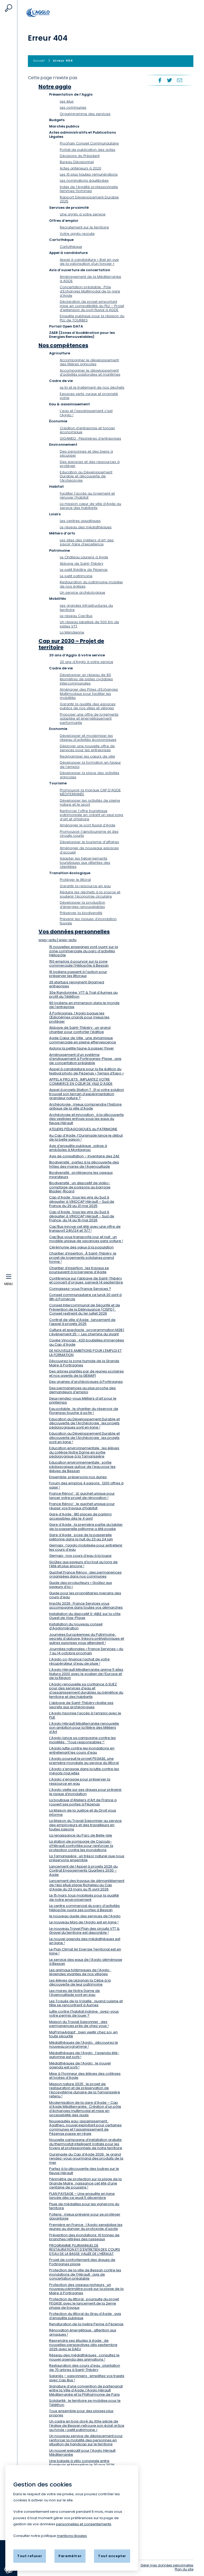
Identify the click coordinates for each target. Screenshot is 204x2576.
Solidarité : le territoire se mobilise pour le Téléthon (85, 2403)
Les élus (67, 101)
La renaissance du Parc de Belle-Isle (81, 1835)
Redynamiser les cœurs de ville (87, 756)
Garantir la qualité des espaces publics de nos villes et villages (88, 706)
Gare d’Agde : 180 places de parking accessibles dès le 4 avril (80, 1516)
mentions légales (72, 2536)
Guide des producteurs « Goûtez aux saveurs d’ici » (80, 1585)
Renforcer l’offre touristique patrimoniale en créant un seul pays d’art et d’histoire (92, 815)
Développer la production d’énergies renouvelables (82, 905)
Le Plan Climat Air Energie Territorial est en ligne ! (85, 1951)
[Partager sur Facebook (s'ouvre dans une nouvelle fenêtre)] (159, 80)
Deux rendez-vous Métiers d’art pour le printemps (83, 1400)
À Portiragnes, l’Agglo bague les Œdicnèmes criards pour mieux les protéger (79, 1017)
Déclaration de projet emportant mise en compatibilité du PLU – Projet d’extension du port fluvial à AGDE (92, 306)
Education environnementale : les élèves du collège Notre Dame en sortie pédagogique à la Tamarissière (84, 1452)
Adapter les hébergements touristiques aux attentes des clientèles (85, 862)
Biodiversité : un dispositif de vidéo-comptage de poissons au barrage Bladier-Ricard (80, 1187)
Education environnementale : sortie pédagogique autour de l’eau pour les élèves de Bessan (82, 1466)
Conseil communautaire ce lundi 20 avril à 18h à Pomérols (85, 1297)
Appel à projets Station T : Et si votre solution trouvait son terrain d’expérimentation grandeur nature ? (87, 1094)
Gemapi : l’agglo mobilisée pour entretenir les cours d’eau (86, 1547)
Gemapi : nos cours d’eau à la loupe (80, 1556)
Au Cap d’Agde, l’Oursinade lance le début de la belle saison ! (86, 1138)
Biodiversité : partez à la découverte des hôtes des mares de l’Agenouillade (84, 1164)
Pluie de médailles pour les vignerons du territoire (84, 2206)
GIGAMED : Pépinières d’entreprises (90, 438)
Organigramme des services (85, 114)
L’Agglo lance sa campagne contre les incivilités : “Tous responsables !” (82, 1740)
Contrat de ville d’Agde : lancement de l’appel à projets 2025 (82, 1322)
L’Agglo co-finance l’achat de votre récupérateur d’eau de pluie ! (79, 1661)
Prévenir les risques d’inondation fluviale (88, 921)
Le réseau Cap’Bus (76, 616)
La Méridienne (72, 632)
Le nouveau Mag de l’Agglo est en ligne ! (84, 1922)
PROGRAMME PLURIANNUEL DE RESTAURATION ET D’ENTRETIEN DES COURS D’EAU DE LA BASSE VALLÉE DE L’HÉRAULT (85, 2250)
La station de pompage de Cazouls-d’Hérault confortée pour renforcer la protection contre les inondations (81, 1846)
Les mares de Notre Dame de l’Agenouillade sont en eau (75, 1993)
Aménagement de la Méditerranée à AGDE (90, 279)
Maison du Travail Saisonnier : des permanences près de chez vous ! (79, 2024)
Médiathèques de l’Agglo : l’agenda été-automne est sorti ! (84, 2055)
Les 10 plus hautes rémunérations (89, 174)
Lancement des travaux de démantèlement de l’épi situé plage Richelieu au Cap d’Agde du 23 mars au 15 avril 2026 (87, 1885)
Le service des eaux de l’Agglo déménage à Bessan (86, 1962)
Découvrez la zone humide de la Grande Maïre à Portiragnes (84, 1363)
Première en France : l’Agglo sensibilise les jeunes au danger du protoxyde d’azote (86, 2227)
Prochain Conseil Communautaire (89, 143)
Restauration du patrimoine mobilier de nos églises (91, 584)
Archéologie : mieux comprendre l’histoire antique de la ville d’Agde (85, 1106)
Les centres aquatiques (80, 521)
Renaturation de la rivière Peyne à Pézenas (86, 2324)
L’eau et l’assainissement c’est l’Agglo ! (86, 413)
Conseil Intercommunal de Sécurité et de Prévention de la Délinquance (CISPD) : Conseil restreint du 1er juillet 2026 (85, 1309)
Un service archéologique (82, 592)
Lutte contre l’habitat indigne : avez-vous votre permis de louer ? (84, 2014)
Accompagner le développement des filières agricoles (89, 362)
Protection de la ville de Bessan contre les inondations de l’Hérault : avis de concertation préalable (85, 2274)
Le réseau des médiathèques (86, 527)
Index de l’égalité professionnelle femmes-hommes (89, 189)
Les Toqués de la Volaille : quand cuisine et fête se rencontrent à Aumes (86, 2003)
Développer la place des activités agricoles (90, 775)
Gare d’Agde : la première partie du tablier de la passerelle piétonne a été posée (86, 1527)
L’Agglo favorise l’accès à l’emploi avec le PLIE (85, 1715)
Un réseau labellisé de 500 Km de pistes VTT (89, 624)
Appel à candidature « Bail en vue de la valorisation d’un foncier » (89, 262)
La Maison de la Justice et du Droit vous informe (83, 1812)
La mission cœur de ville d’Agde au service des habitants (90, 506)
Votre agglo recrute (77, 234)
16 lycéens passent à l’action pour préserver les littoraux (78, 974)
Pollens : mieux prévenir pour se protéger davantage (85, 2216)
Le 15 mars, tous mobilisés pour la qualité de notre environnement (84, 1897)
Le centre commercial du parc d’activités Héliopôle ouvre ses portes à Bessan (84, 1908)
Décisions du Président (80, 156)
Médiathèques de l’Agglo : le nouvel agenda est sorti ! (80, 2065)
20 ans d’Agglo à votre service (86, 662)
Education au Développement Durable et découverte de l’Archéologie (86, 476)
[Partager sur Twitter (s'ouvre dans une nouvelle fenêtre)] (169, 80)
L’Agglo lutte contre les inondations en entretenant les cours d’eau (82, 1750)
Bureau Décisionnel (77, 162)
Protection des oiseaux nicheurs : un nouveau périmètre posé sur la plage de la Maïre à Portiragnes (86, 2289)
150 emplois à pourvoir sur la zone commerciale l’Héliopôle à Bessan (79, 964)
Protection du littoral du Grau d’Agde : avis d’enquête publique (85, 2316)
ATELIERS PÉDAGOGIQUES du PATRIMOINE (83, 1129)
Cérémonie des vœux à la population (81, 1247)
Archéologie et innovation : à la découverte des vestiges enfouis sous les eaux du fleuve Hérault (86, 1119)
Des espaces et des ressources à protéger (90, 464)
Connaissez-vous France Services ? (80, 1289)
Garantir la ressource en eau (85, 886)
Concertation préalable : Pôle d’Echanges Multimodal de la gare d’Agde (90, 291)
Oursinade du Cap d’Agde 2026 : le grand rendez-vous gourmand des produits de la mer (86, 2158)
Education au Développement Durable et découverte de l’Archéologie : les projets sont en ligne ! (84, 1438)
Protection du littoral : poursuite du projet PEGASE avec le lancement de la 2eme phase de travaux (84, 2303)
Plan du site (184, 2569)
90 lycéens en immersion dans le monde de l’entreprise (84, 1005)
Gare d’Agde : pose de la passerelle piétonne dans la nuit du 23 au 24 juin (81, 1537)
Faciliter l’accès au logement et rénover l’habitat (87, 496)
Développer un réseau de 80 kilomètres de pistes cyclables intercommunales (86, 679)
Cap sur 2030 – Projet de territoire (71, 644)
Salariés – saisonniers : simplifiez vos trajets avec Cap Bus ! (87, 2378)
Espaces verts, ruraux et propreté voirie (89, 396)
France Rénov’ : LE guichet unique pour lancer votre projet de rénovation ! (82, 1496)
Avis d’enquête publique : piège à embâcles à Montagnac (78, 1148)
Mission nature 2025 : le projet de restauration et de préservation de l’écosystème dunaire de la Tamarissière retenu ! (85, 2090)
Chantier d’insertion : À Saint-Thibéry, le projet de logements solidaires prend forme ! (83, 1257)
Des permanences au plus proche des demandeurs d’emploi (82, 1390)
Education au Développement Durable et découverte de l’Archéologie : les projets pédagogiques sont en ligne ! (84, 1423)
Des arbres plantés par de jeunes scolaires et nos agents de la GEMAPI (86, 1373)
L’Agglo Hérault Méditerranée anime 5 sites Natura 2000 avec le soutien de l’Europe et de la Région (86, 1674)
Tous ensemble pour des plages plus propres (81, 2413)
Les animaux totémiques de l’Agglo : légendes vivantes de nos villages (80, 1972)
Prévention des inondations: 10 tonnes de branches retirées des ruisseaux (84, 2237)
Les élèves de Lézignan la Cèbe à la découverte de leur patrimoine (80, 1982)
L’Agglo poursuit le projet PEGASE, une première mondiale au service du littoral (84, 1761)
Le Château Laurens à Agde (84, 557)
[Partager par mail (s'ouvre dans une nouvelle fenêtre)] (180, 80)
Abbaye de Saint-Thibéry (82, 564)
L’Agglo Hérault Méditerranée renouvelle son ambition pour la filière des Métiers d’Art (84, 1728)
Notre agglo (55, 87)
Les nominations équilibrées (84, 180)
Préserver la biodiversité (81, 913)
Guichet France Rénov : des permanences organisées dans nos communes (85, 1574)
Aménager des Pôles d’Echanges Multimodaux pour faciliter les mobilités (89, 694)
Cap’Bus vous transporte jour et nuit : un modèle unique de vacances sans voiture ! (86, 1239)
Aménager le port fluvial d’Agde (88, 825)
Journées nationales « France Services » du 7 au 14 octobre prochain (86, 1651)
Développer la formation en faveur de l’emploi (90, 765)
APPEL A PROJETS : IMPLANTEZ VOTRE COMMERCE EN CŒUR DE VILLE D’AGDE (81, 1081)
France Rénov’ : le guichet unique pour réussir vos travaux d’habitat (82, 1506)
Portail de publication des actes (88, 150)
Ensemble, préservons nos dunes (78, 1477)
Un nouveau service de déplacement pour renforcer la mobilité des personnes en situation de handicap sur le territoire (86, 2440)
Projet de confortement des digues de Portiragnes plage (82, 2262)
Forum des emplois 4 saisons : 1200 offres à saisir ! (86, 1485)
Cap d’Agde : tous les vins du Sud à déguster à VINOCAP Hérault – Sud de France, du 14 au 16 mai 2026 (82, 1216)
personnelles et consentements (84, 2524)
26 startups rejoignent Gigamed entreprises (77, 984)
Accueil (44, 12)
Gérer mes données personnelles (167, 2565)
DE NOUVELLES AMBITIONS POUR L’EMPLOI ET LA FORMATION (85, 1353)
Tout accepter (112, 2556)
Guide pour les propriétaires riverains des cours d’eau (85, 1595)
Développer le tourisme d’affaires (89, 842)
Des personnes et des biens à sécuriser (86, 454)
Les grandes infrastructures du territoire (86, 608)
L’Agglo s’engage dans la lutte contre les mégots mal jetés (84, 1771)
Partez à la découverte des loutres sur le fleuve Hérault (84, 2171)
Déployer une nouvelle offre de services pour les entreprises (87, 748)
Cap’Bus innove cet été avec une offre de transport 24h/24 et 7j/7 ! (85, 1229)
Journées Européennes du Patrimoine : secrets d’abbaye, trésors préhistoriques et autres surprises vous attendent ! (87, 1639)
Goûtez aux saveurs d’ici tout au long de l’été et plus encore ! (83, 1564)
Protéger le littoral (75, 880)
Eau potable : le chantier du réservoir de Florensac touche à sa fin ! (84, 1411)
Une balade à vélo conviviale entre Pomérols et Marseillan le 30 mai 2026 (82, 2463)
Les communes (73, 107)
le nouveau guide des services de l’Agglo (85, 1916)
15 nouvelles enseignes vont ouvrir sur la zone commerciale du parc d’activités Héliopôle (84, 951)
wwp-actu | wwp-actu (58, 940)
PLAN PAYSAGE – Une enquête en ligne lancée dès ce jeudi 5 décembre (82, 2196)
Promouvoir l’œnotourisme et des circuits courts (89, 834)
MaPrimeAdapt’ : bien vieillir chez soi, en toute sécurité (83, 2034)
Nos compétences (63, 345)
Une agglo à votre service (83, 214)
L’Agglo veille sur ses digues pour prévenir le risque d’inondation (85, 1792)
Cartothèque (71, 247)
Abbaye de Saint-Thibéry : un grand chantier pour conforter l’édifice (80, 1030)
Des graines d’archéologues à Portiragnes (86, 1382)
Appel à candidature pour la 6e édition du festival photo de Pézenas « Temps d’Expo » (86, 1071)
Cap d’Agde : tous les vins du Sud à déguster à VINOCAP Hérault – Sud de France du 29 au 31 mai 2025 (82, 1201)
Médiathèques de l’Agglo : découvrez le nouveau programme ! (84, 2045)
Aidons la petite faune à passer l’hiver (82, 1048)
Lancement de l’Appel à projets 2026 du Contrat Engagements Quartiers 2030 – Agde (83, 1871)
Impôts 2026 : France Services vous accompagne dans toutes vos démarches (86, 1606)
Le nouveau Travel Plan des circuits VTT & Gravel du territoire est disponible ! (84, 1931)
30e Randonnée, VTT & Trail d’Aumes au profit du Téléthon (83, 995)
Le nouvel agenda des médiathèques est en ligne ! (85, 1941)
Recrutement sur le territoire (84, 227)
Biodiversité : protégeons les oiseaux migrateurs (81, 1175)
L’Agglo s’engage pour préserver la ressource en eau (80, 1781)
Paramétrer (70, 2556)
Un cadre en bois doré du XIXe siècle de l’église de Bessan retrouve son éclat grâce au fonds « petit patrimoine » (87, 2425)
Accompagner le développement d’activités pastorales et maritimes (90, 373)
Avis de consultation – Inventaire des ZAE (84, 1156)
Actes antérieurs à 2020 (80, 168)
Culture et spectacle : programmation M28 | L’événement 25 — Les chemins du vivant (87, 1332)
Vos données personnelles (74, 932)
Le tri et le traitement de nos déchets (92, 387)
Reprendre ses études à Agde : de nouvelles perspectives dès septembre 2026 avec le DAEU (83, 2345)
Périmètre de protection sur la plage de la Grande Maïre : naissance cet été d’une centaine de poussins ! (85, 2183)
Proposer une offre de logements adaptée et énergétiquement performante (89, 719)
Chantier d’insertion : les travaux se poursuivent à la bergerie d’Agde (79, 1270)
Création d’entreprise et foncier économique (87, 430)
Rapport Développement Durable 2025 (89, 199)
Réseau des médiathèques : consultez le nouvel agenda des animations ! (84, 2357)
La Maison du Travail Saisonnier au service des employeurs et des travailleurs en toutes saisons (85, 1825)
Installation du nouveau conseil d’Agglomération (76, 1626)
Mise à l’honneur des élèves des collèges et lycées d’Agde (85, 2076)
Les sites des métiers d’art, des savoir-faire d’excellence (87, 542)
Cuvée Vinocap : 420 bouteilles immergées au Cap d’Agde (87, 1342)
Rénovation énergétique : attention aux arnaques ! (83, 2332)
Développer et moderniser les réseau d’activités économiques (88, 738)
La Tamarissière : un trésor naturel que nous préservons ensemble (87, 1858)
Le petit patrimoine (76, 576)
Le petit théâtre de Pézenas (84, 570)
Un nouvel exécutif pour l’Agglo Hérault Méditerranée (82, 2453)
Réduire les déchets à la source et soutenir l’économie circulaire (90, 894)
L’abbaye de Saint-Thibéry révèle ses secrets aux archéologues (81, 1705)
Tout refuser (30, 2556)
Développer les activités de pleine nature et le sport (90, 803)
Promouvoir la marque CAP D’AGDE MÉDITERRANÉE (90, 792)
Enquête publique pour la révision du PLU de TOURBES (92, 318)
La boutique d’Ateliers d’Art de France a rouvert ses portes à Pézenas (83, 1802)
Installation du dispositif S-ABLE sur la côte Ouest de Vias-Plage (85, 1616)
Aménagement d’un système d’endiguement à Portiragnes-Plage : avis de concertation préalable (85, 1059)
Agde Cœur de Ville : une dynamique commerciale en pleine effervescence (83, 1040)
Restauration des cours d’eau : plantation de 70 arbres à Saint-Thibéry (85, 2368)
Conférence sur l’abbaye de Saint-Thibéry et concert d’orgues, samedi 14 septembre (86, 1280)
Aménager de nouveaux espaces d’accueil (89, 850)
